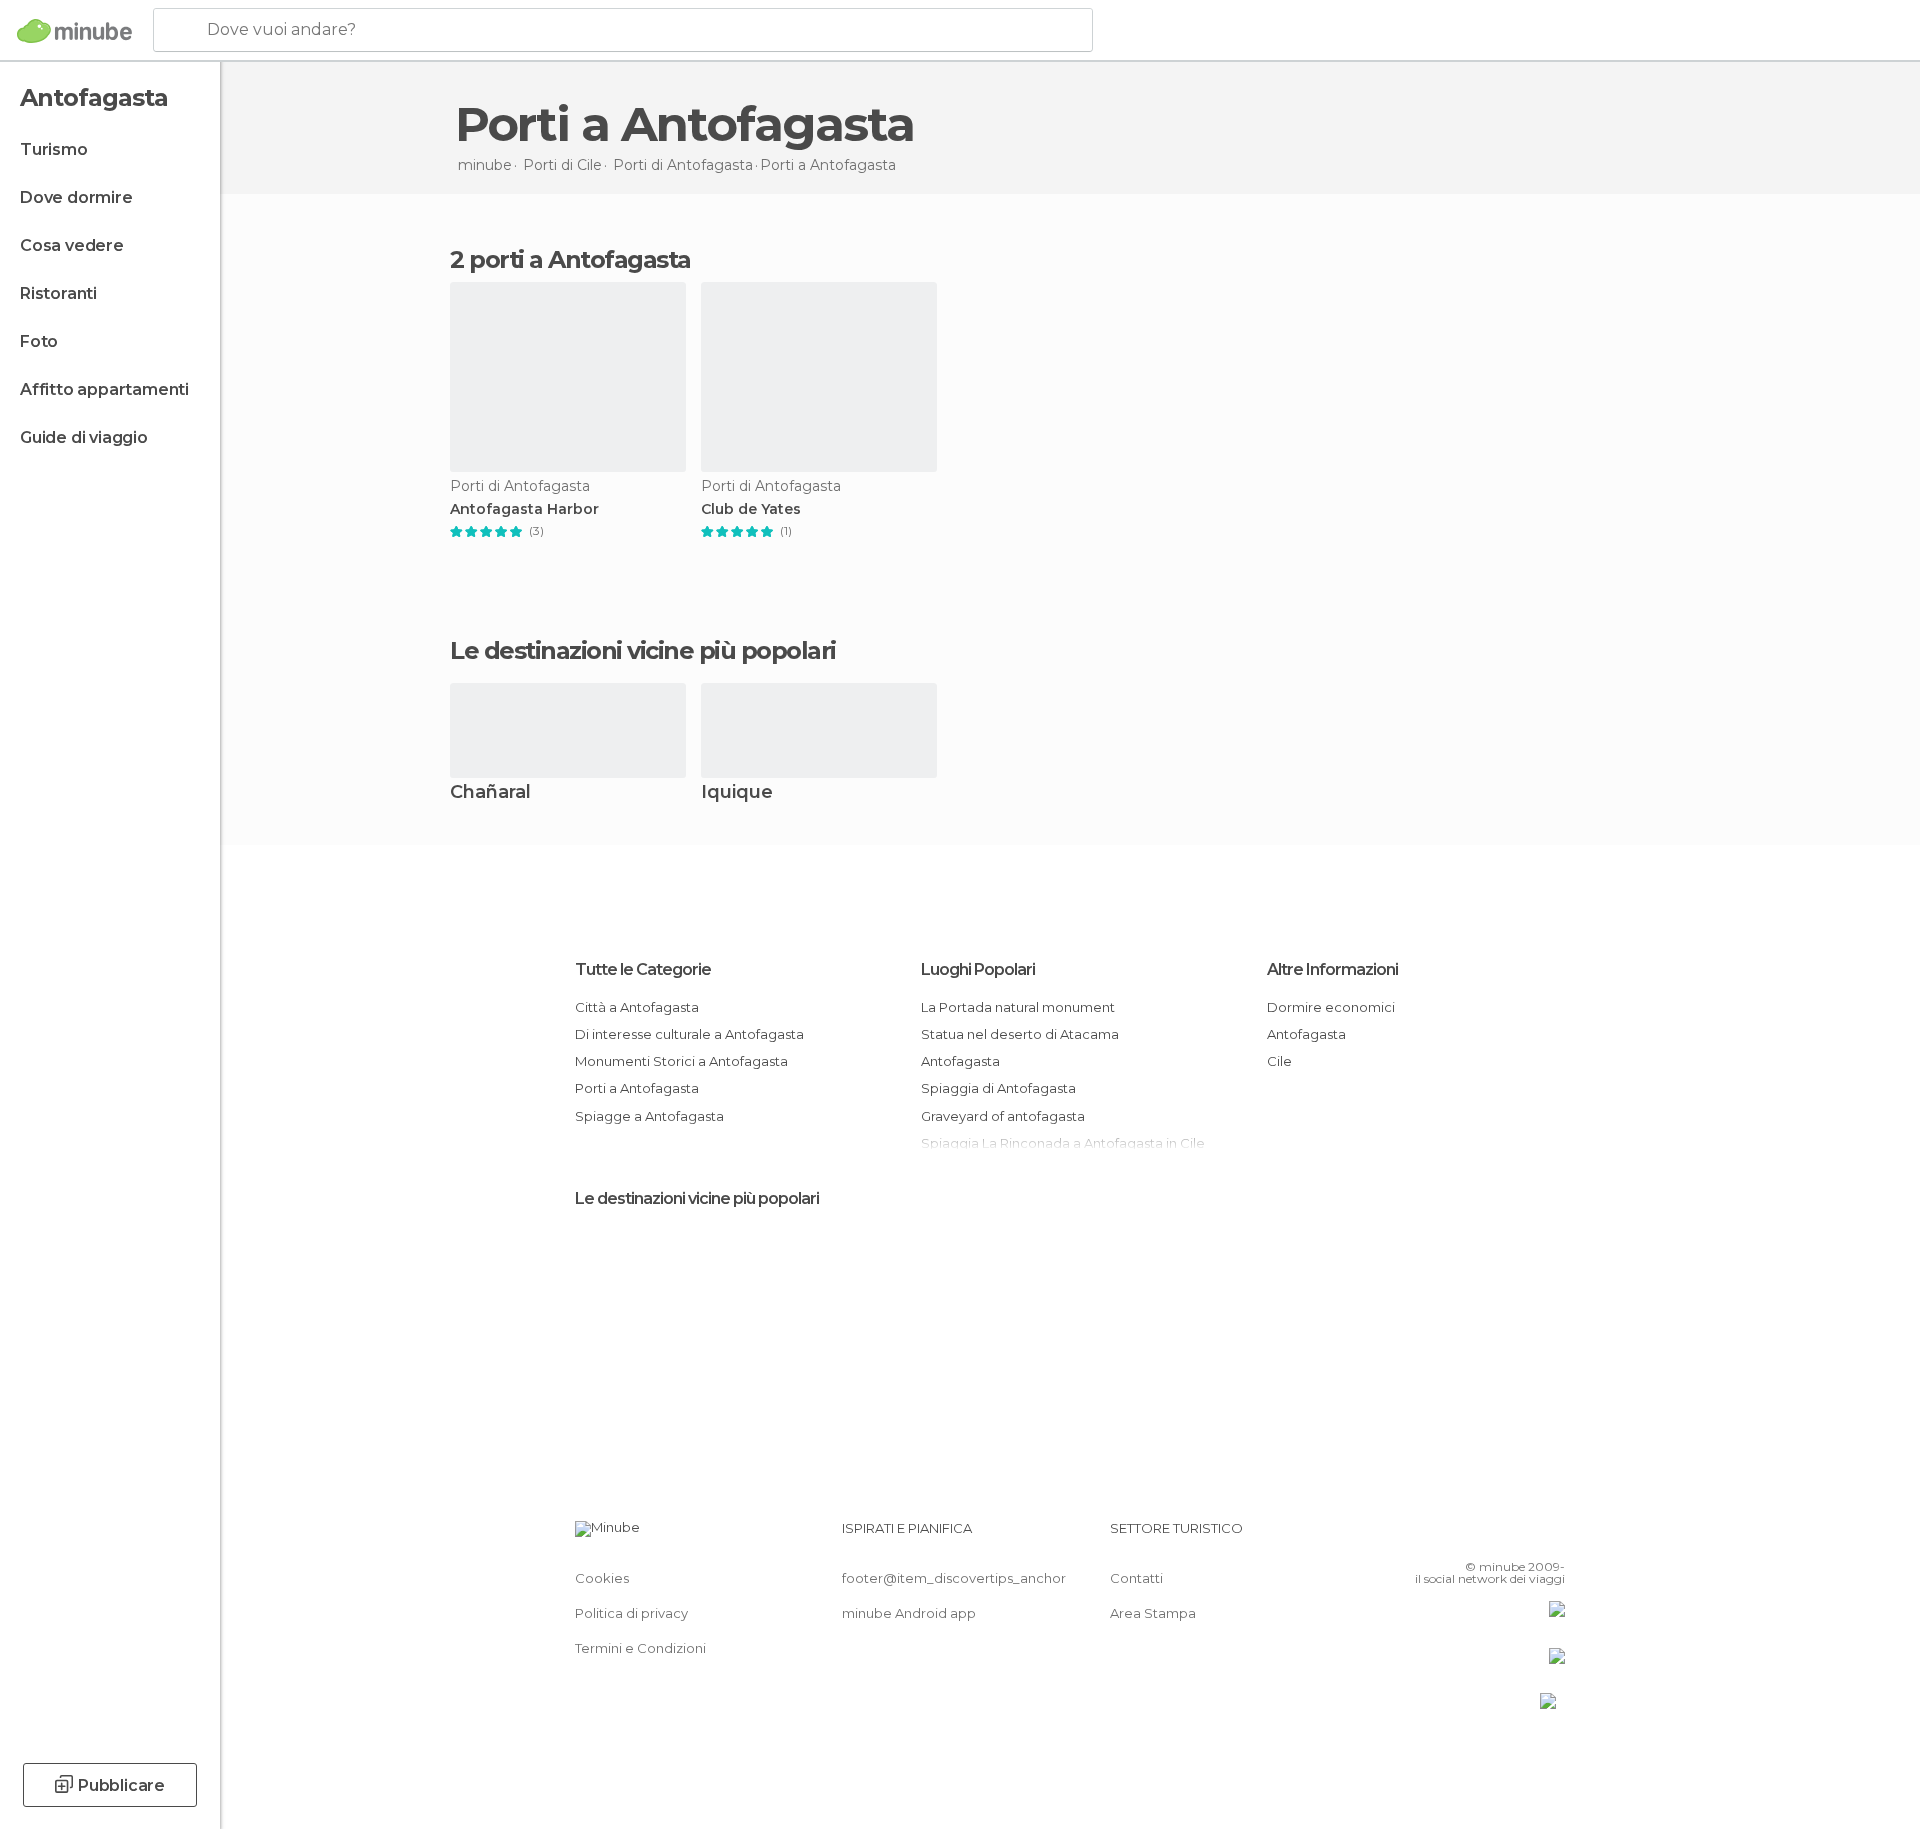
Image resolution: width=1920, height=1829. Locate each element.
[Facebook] (1451, 1536)
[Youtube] (1550, 1536)
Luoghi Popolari (978, 969)
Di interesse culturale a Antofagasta (689, 1034)
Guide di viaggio (84, 437)
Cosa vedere (72, 245)
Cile (1279, 1061)
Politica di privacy (631, 1613)
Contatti (1136, 1578)
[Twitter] (1484, 1536)
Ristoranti (58, 293)
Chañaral (490, 793)
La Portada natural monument (1018, 1007)
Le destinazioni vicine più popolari (643, 651)
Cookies (602, 1578)
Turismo (54, 149)
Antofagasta (960, 1061)
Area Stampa (1153, 1613)
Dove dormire (76, 197)
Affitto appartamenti (104, 389)
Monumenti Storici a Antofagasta (681, 1061)
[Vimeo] (1517, 1536)
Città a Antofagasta (637, 1007)
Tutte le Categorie (643, 969)
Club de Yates (751, 509)
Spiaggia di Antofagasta (998, 1088)
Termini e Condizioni (640, 1648)
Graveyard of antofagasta (1003, 1116)
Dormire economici (1331, 1007)
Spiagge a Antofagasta (649, 1116)
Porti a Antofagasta (637, 1088)
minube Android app (909, 1613)
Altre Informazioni (1332, 969)
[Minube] (74, 31)
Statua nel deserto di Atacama (1020, 1034)
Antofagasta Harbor (524, 509)
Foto (39, 341)
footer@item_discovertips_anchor (954, 1578)
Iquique (737, 793)
